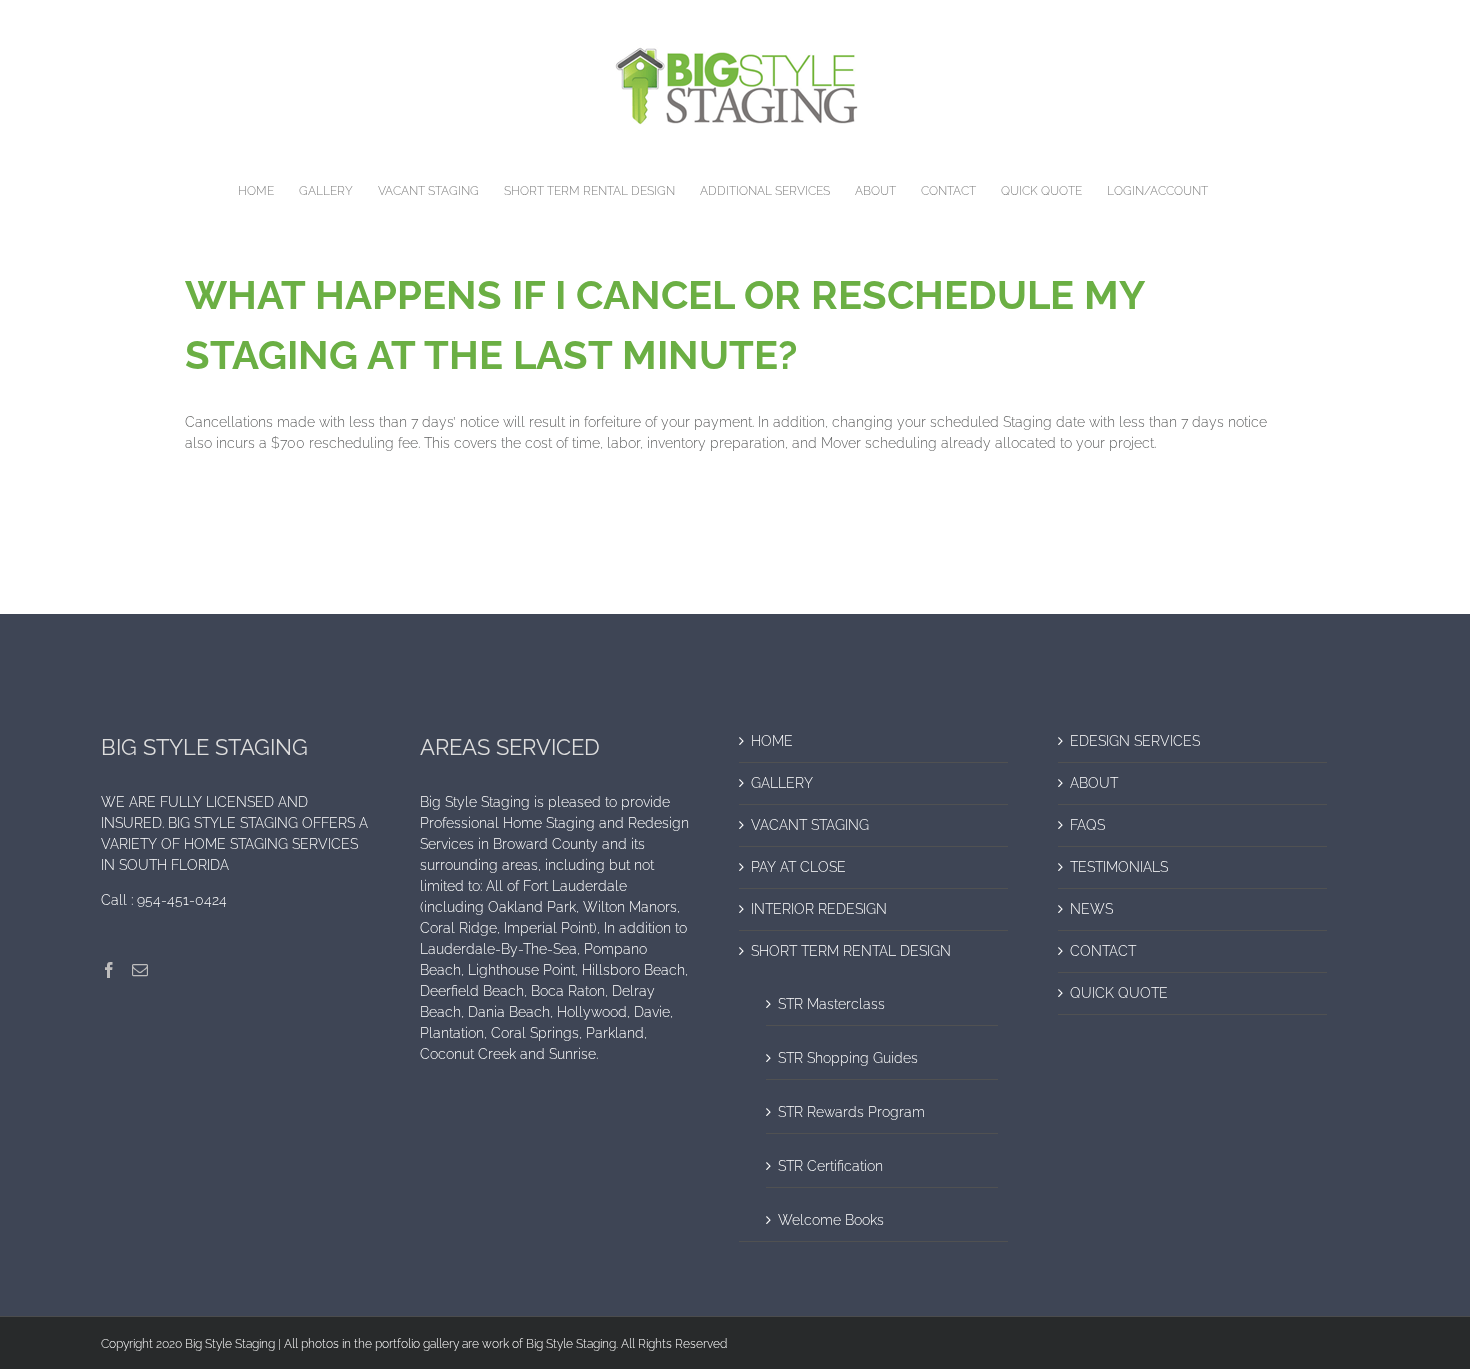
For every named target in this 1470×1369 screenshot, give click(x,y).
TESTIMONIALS (1119, 867)
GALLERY (782, 783)
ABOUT (1094, 783)
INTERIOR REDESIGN (819, 909)
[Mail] (140, 970)
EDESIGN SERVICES (1135, 741)
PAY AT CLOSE (798, 867)
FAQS (1087, 825)
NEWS (1091, 909)
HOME (772, 741)
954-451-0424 (182, 900)
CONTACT (1103, 951)
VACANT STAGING (810, 825)
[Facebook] (109, 970)
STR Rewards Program (851, 1112)
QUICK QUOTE (1119, 993)
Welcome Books (831, 1220)
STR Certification (830, 1166)
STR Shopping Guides (848, 1058)
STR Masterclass (831, 1004)
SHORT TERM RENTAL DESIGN (851, 951)
